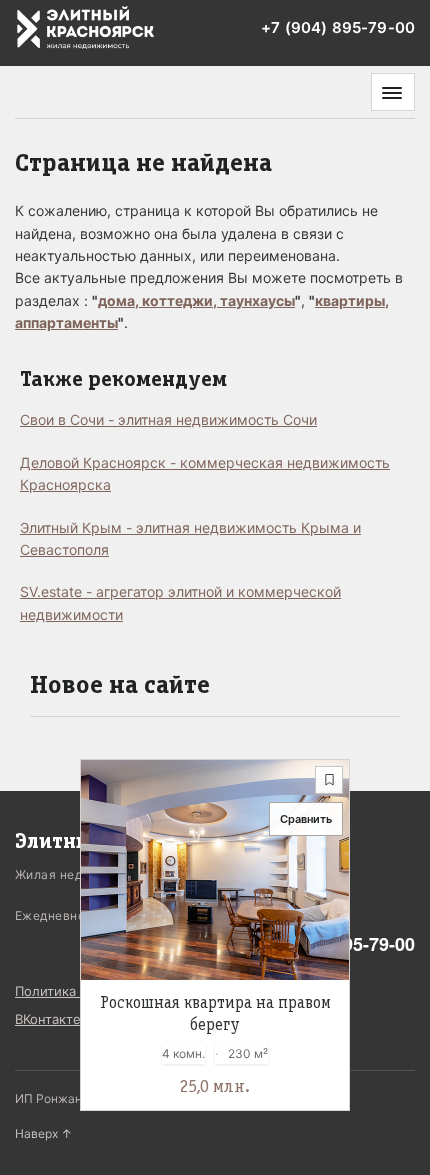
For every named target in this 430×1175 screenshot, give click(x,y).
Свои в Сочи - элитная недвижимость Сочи (168, 419)
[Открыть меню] (393, 92)
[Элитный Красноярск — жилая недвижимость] (86, 28)
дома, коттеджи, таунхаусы (196, 300)
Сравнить (306, 819)
